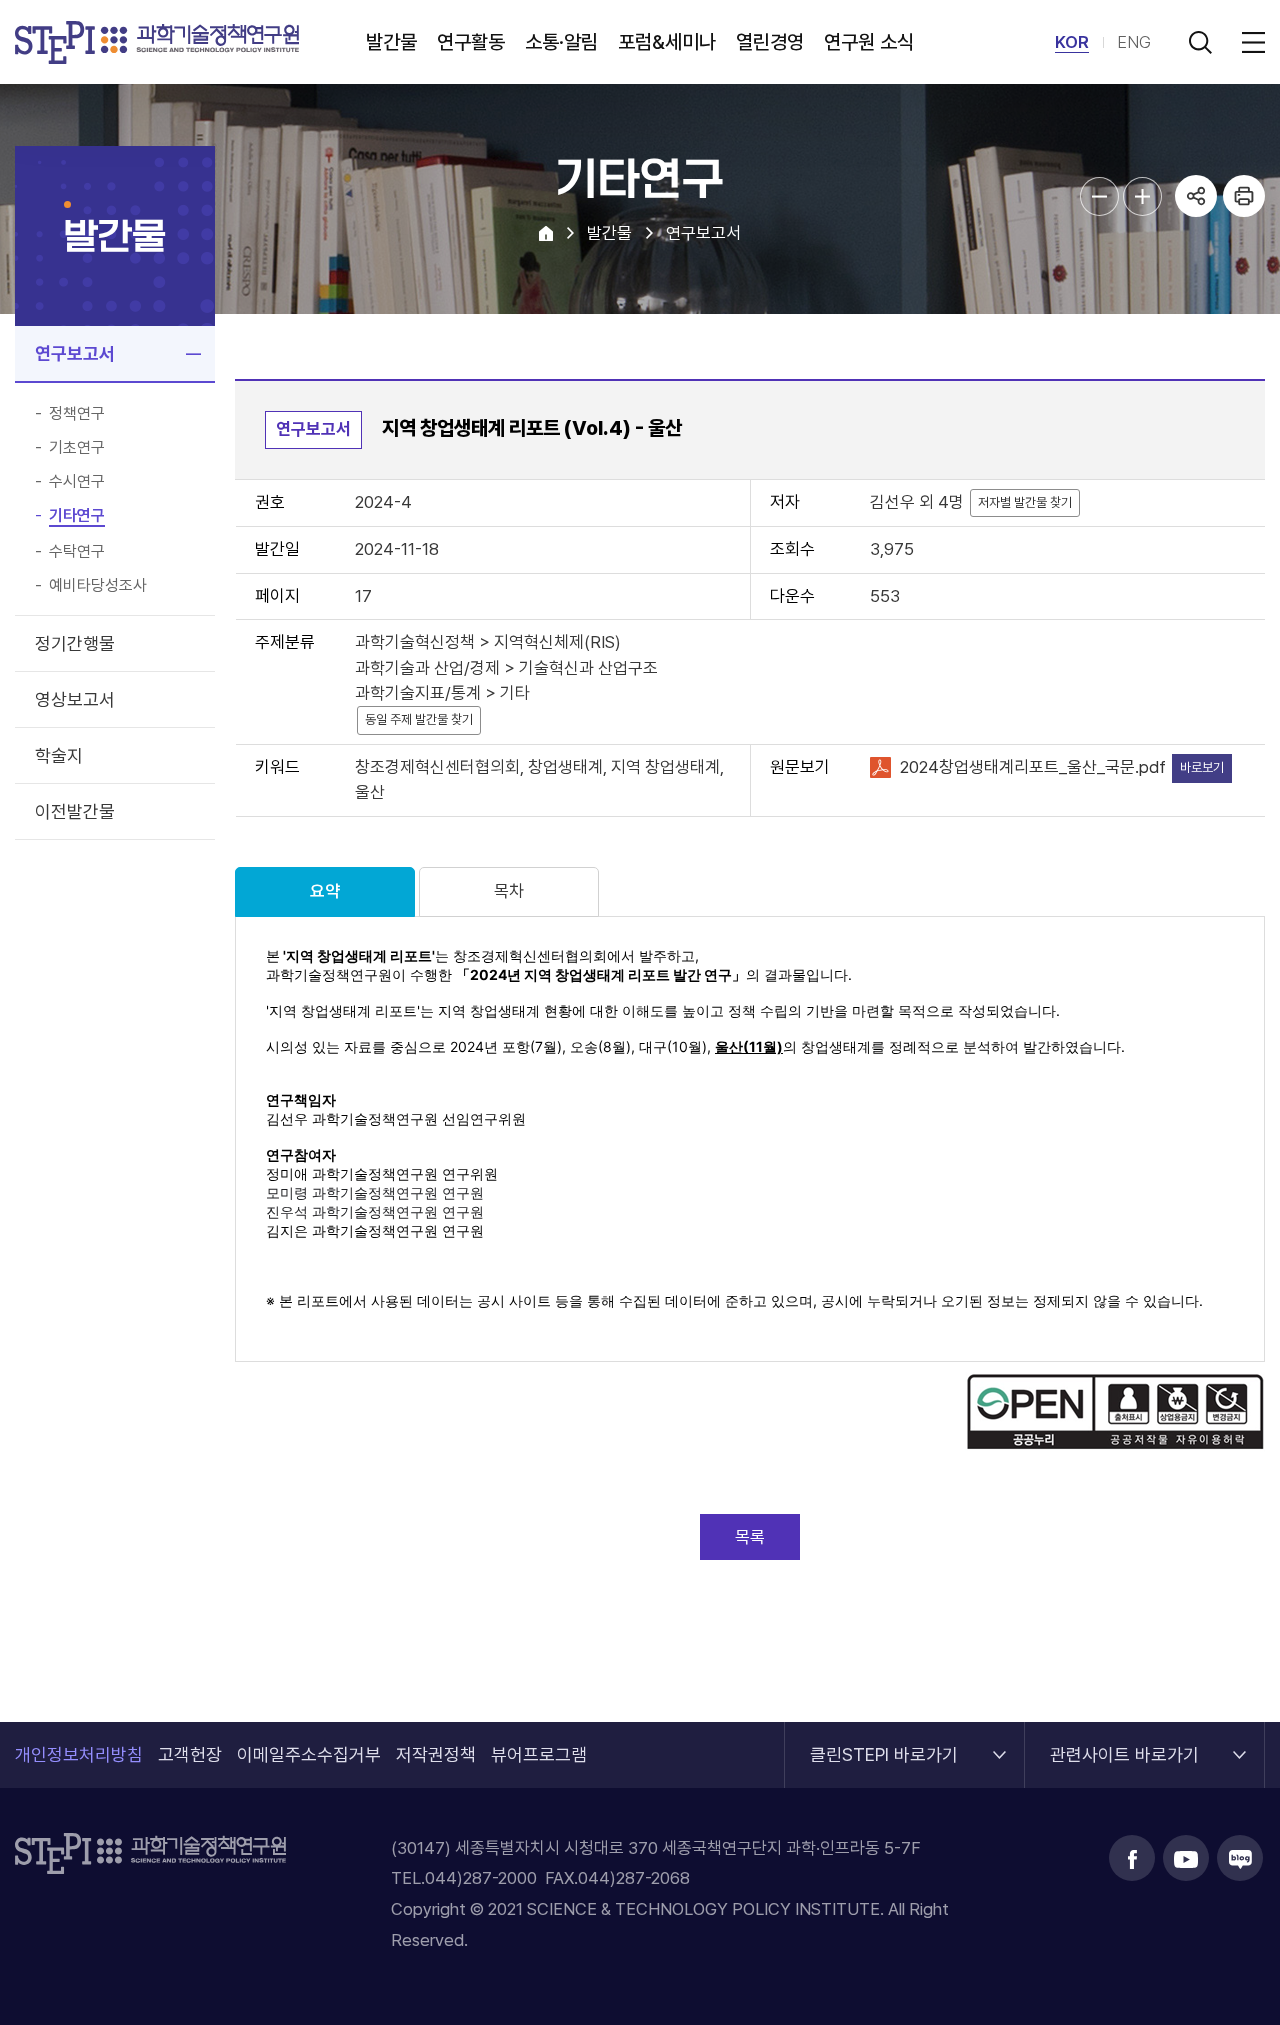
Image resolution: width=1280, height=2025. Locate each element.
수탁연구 (77, 552)
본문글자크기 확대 (1142, 196)
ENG (1134, 42)
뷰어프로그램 (539, 1754)
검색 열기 (1200, 42)
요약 (325, 891)
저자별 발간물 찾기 (1025, 502)
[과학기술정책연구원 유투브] (1186, 1858)
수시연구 (77, 482)
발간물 (391, 42)
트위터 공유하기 (1196, 284)
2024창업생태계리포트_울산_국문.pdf (1033, 767)
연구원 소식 (869, 42)
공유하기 (1196, 196)
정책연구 (77, 414)
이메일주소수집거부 (309, 1754)
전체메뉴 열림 (1250, 42)
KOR (1072, 42)
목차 (509, 891)
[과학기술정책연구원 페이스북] (1132, 1858)
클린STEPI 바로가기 (884, 1743)
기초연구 (77, 448)
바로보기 (1202, 767)
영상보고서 (75, 699)
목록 (750, 1537)
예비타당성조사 (98, 586)
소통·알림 (561, 42)
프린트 (1244, 196)
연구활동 (471, 42)
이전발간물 (75, 811)
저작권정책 (436, 1754)
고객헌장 (190, 1754)
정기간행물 (75, 643)
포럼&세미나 (667, 42)
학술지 (59, 755)
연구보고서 (75, 353)
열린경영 (770, 42)
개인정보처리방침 (79, 1754)
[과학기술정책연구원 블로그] (1240, 1858)
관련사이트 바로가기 (1124, 1743)
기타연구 (77, 516)
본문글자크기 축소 (1099, 196)
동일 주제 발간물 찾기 (419, 719)
